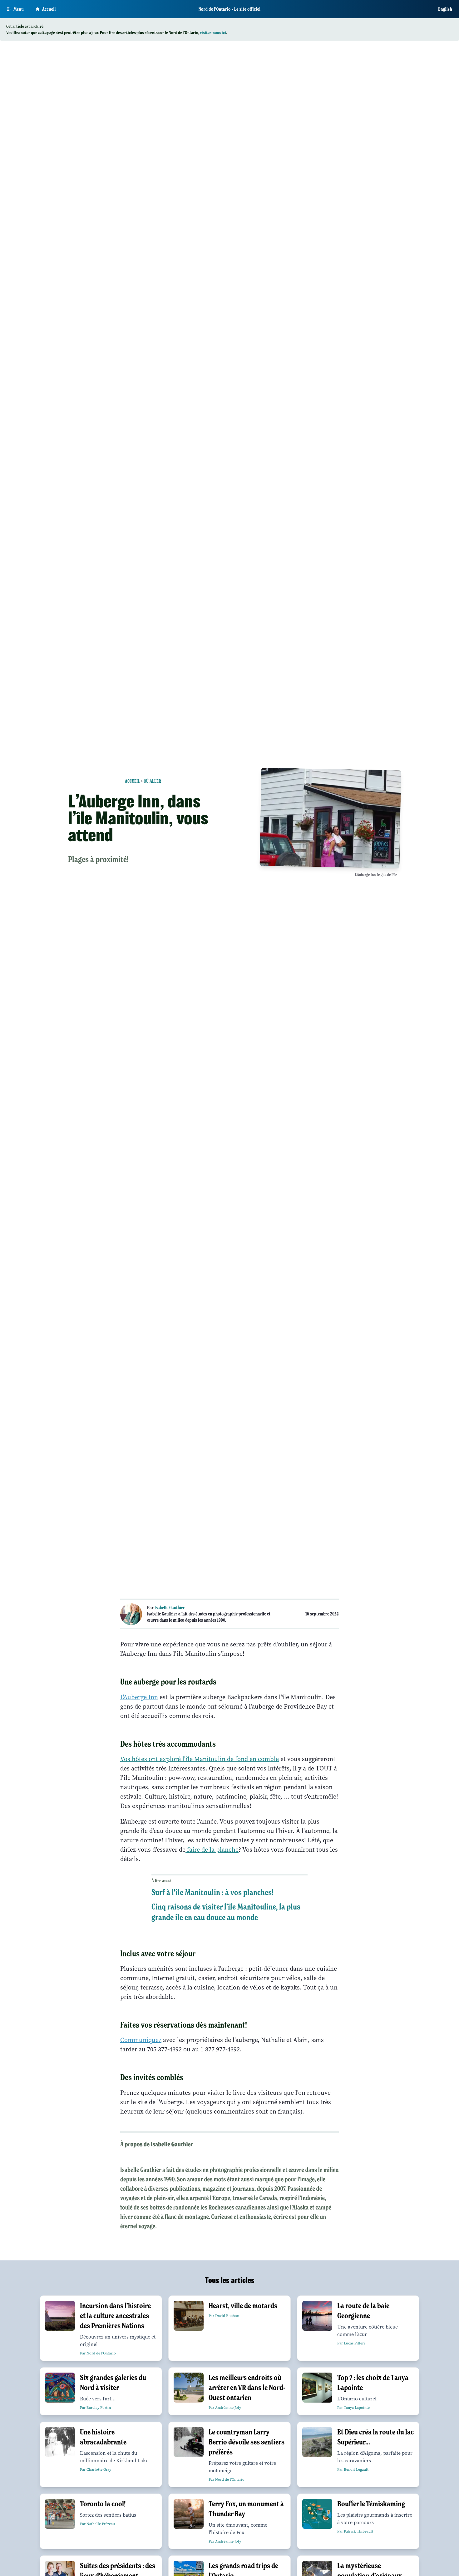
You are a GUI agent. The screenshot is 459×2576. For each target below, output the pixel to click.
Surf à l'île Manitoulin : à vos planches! (212, 1892)
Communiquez (141, 2040)
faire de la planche (212, 1850)
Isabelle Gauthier (170, 1608)
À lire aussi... (163, 1881)
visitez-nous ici (213, 32)
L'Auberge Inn (139, 1697)
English (445, 9)
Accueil (49, 9)
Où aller (152, 781)
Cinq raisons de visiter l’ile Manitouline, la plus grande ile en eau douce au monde (226, 1912)
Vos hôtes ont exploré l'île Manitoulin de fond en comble (200, 1759)
